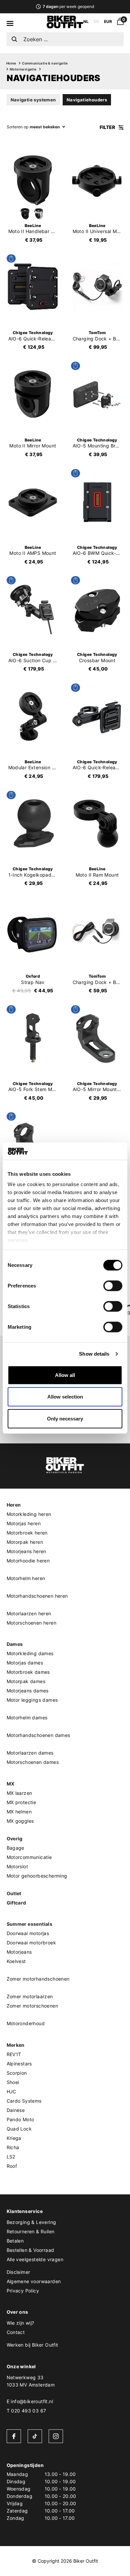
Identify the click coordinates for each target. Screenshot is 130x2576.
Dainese (16, 2110)
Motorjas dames (25, 1663)
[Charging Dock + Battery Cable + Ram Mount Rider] (97, 287)
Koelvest (16, 1961)
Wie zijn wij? (20, 2323)
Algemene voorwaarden (34, 2281)
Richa (13, 2147)
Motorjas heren (24, 1523)
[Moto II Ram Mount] (97, 824)
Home (11, 63)
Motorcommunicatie (29, 1857)
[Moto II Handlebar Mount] (33, 180)
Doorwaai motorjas (28, 1933)
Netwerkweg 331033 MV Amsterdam (31, 2381)
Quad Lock (19, 2129)
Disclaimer (18, 2272)
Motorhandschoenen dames (38, 1735)
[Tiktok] (35, 2436)
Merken (16, 2045)
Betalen (15, 2241)
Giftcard (16, 1903)
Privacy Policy (23, 2291)
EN (96, 21)
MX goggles (20, 1821)
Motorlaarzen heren (29, 1613)
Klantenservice (25, 2211)
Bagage (15, 1848)
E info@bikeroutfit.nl (30, 2401)
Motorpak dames (26, 1681)
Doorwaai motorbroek (31, 1943)
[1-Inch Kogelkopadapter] (33, 824)
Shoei (13, 2082)
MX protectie (21, 1802)
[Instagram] (56, 2436)
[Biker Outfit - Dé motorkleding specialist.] (65, 27)
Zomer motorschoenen (32, 2006)
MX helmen (19, 1812)
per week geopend (68, 6)
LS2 (11, 2157)
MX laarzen (19, 1793)
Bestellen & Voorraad (30, 2250)
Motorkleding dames (30, 1653)
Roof (12, 2166)
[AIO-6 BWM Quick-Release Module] (97, 502)
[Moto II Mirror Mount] (33, 395)
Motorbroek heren (27, 1533)
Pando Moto (20, 2119)
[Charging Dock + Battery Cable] (97, 931)
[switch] (113, 1286)
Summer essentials (30, 1924)
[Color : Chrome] (39, 214)
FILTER (108, 127)
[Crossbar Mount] (97, 609)
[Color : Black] (25, 214)
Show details (94, 1354)
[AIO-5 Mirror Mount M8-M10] (97, 1038)
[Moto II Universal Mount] (97, 180)
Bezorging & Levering (31, 2222)
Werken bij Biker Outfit (32, 2345)
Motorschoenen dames (33, 1762)
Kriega (14, 2138)
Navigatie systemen (33, 100)
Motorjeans (19, 1952)
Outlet (14, 1893)
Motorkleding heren (29, 1514)
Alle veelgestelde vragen (35, 2259)
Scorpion (17, 2073)
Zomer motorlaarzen (30, 1996)
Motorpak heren (25, 1542)
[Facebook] (14, 2436)
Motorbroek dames (28, 1672)
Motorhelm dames (27, 1717)
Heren (14, 1505)
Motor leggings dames (32, 1700)
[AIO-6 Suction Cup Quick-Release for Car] (33, 609)
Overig (15, 1839)
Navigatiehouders (87, 100)
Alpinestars (19, 2064)
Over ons (17, 2312)
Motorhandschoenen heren (37, 1596)
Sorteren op (17, 127)
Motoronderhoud (26, 2023)
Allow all (65, 1375)
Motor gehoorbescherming (37, 1876)
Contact (16, 2332)
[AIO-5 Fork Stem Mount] (33, 1038)
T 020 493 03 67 (26, 2411)
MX (11, 1784)
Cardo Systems (24, 2101)
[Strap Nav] (33, 931)
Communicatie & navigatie (45, 63)
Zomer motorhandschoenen (38, 1979)
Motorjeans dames (28, 1691)
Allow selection (65, 1397)
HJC (11, 2091)
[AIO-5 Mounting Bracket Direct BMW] (97, 395)
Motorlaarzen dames (30, 1753)
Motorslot (17, 1866)
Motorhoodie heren (28, 1561)
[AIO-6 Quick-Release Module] (33, 287)
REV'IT (14, 2054)
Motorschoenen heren (32, 1623)
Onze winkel (21, 2366)
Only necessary (65, 1419)
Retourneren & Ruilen (31, 2231)
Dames (15, 1644)
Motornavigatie (23, 69)
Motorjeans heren (26, 1551)
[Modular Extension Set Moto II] (33, 716)
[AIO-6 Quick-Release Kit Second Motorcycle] (97, 716)
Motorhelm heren (26, 1578)
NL (86, 21)
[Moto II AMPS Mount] (33, 502)
